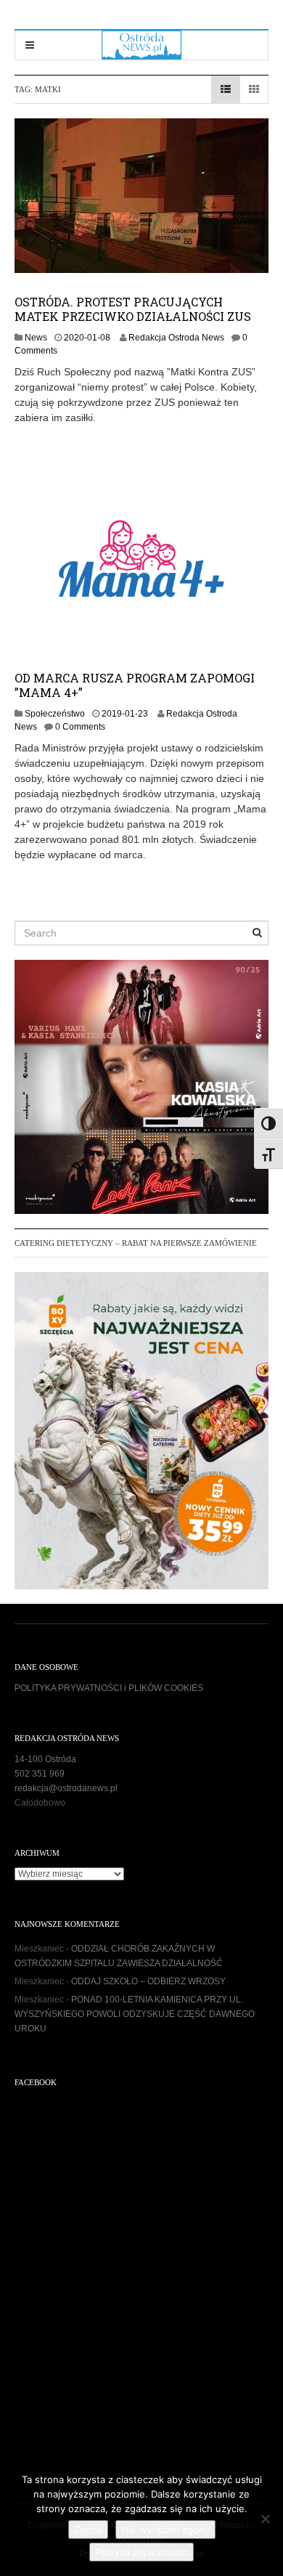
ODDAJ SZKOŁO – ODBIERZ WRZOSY (148, 1981)
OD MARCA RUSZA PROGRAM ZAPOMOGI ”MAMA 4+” (135, 685)
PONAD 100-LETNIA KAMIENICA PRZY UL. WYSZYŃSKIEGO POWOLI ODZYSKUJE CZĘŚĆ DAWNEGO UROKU (135, 2014)
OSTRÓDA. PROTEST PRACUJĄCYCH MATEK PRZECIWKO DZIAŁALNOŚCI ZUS (133, 309)
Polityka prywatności (141, 2552)
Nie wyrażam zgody (165, 2530)
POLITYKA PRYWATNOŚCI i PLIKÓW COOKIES (109, 1688)
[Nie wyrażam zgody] (265, 2519)
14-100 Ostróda (45, 1759)
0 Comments (80, 727)
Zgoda (88, 2530)
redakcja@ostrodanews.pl (66, 1788)
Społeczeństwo (55, 714)
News (36, 338)
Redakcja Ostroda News (176, 338)
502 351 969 (40, 1774)
